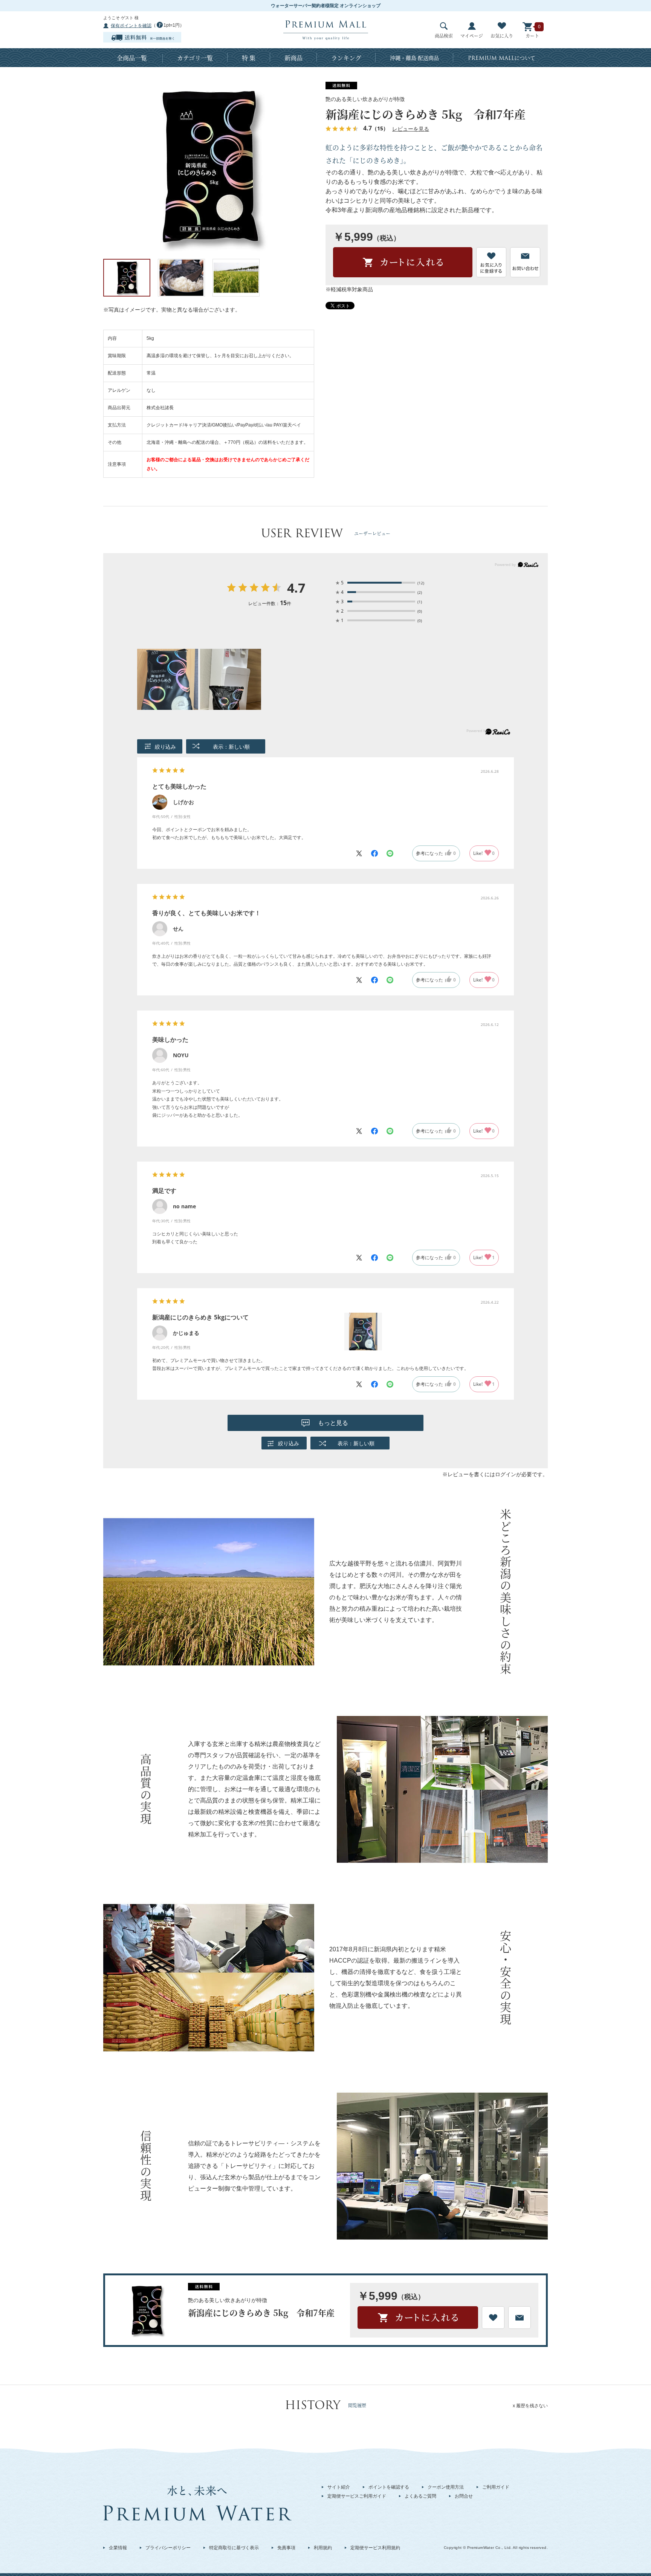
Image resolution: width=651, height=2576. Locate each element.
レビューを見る (411, 129)
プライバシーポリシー (168, 2548)
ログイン (506, 1474)
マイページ (472, 36)
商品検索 (444, 36)
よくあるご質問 (420, 2496)
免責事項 (286, 2548)
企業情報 (118, 2548)
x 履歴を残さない (530, 2406)
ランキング (346, 58)
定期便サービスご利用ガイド (357, 2496)
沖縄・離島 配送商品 (414, 58)
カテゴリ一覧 (195, 58)
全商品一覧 (132, 58)
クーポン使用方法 (446, 2487)
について (502, 58)
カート (532, 36)
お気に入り (502, 36)
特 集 (249, 58)
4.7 (296, 589)
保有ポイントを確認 (131, 26)
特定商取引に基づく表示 (234, 2548)
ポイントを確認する (389, 2487)
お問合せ (464, 2496)
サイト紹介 (339, 2487)
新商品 (293, 58)
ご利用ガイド (496, 2487)
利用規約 (323, 2548)
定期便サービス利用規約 (375, 2548)
